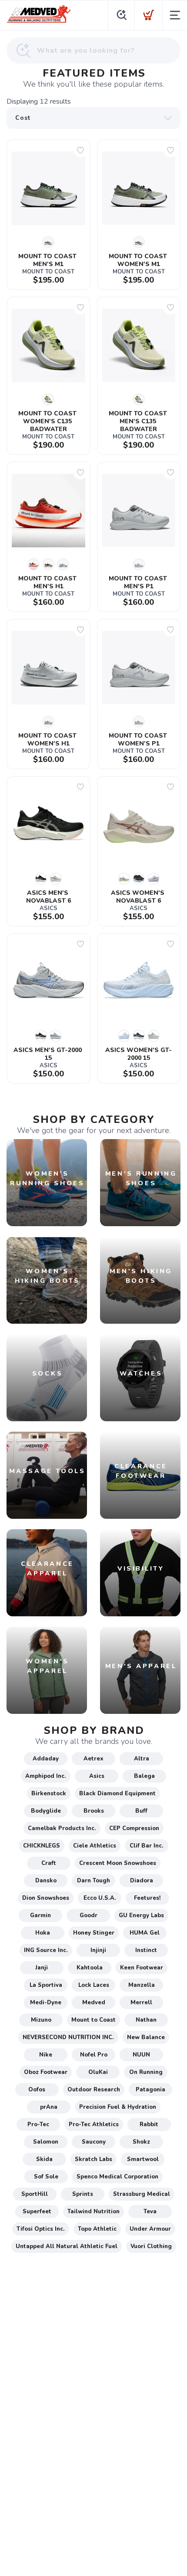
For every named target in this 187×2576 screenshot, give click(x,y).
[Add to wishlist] (80, 150)
